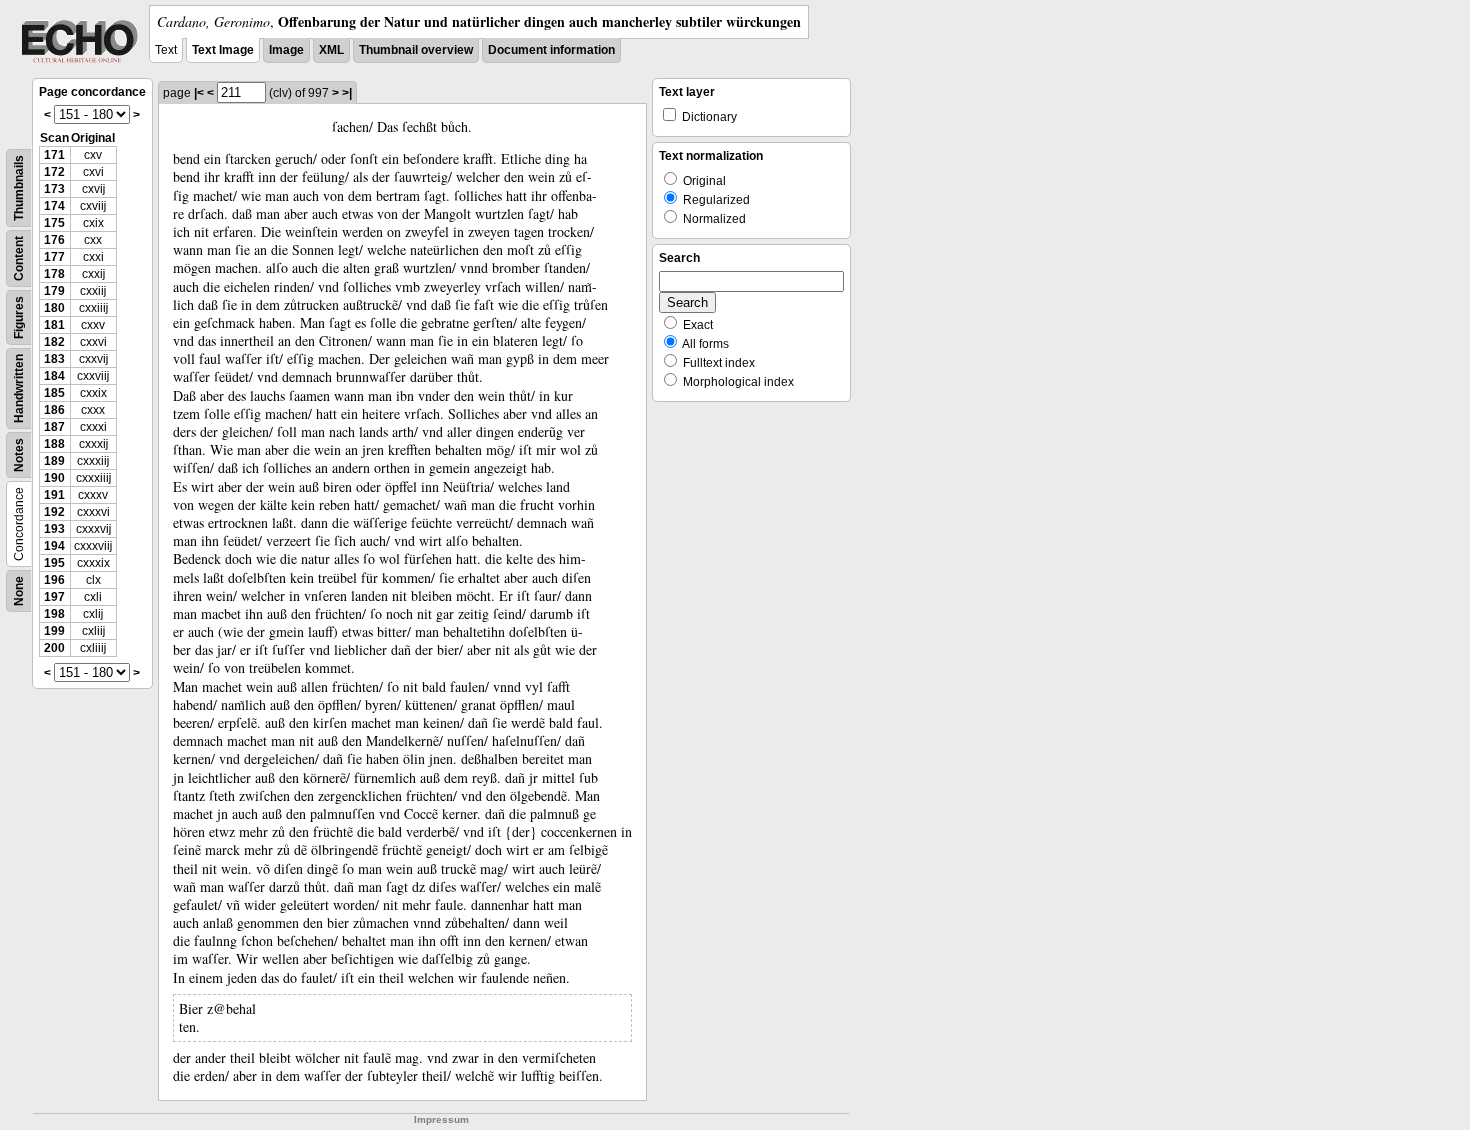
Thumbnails (19, 188)
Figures (19, 317)
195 (54, 563)
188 (54, 444)
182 (54, 342)
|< (199, 93)
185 (54, 393)
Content (19, 258)
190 (54, 478)
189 (54, 461)
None (19, 591)
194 (54, 546)
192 (54, 512)
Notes (19, 455)
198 (54, 614)
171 (54, 155)
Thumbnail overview (416, 50)
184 (54, 376)
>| (347, 93)
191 (54, 495)
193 (54, 529)
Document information (551, 50)
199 (54, 631)
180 (54, 308)
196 (54, 580)
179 (54, 291)
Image (286, 50)
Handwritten (19, 388)
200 (54, 648)
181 (54, 325)
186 (54, 410)
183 (54, 359)
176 (54, 240)
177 (54, 257)
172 (54, 172)
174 (54, 206)
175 (54, 223)
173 (54, 189)
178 (54, 274)
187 (54, 427)
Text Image (223, 50)
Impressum (441, 1119)
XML (331, 50)
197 (54, 597)
